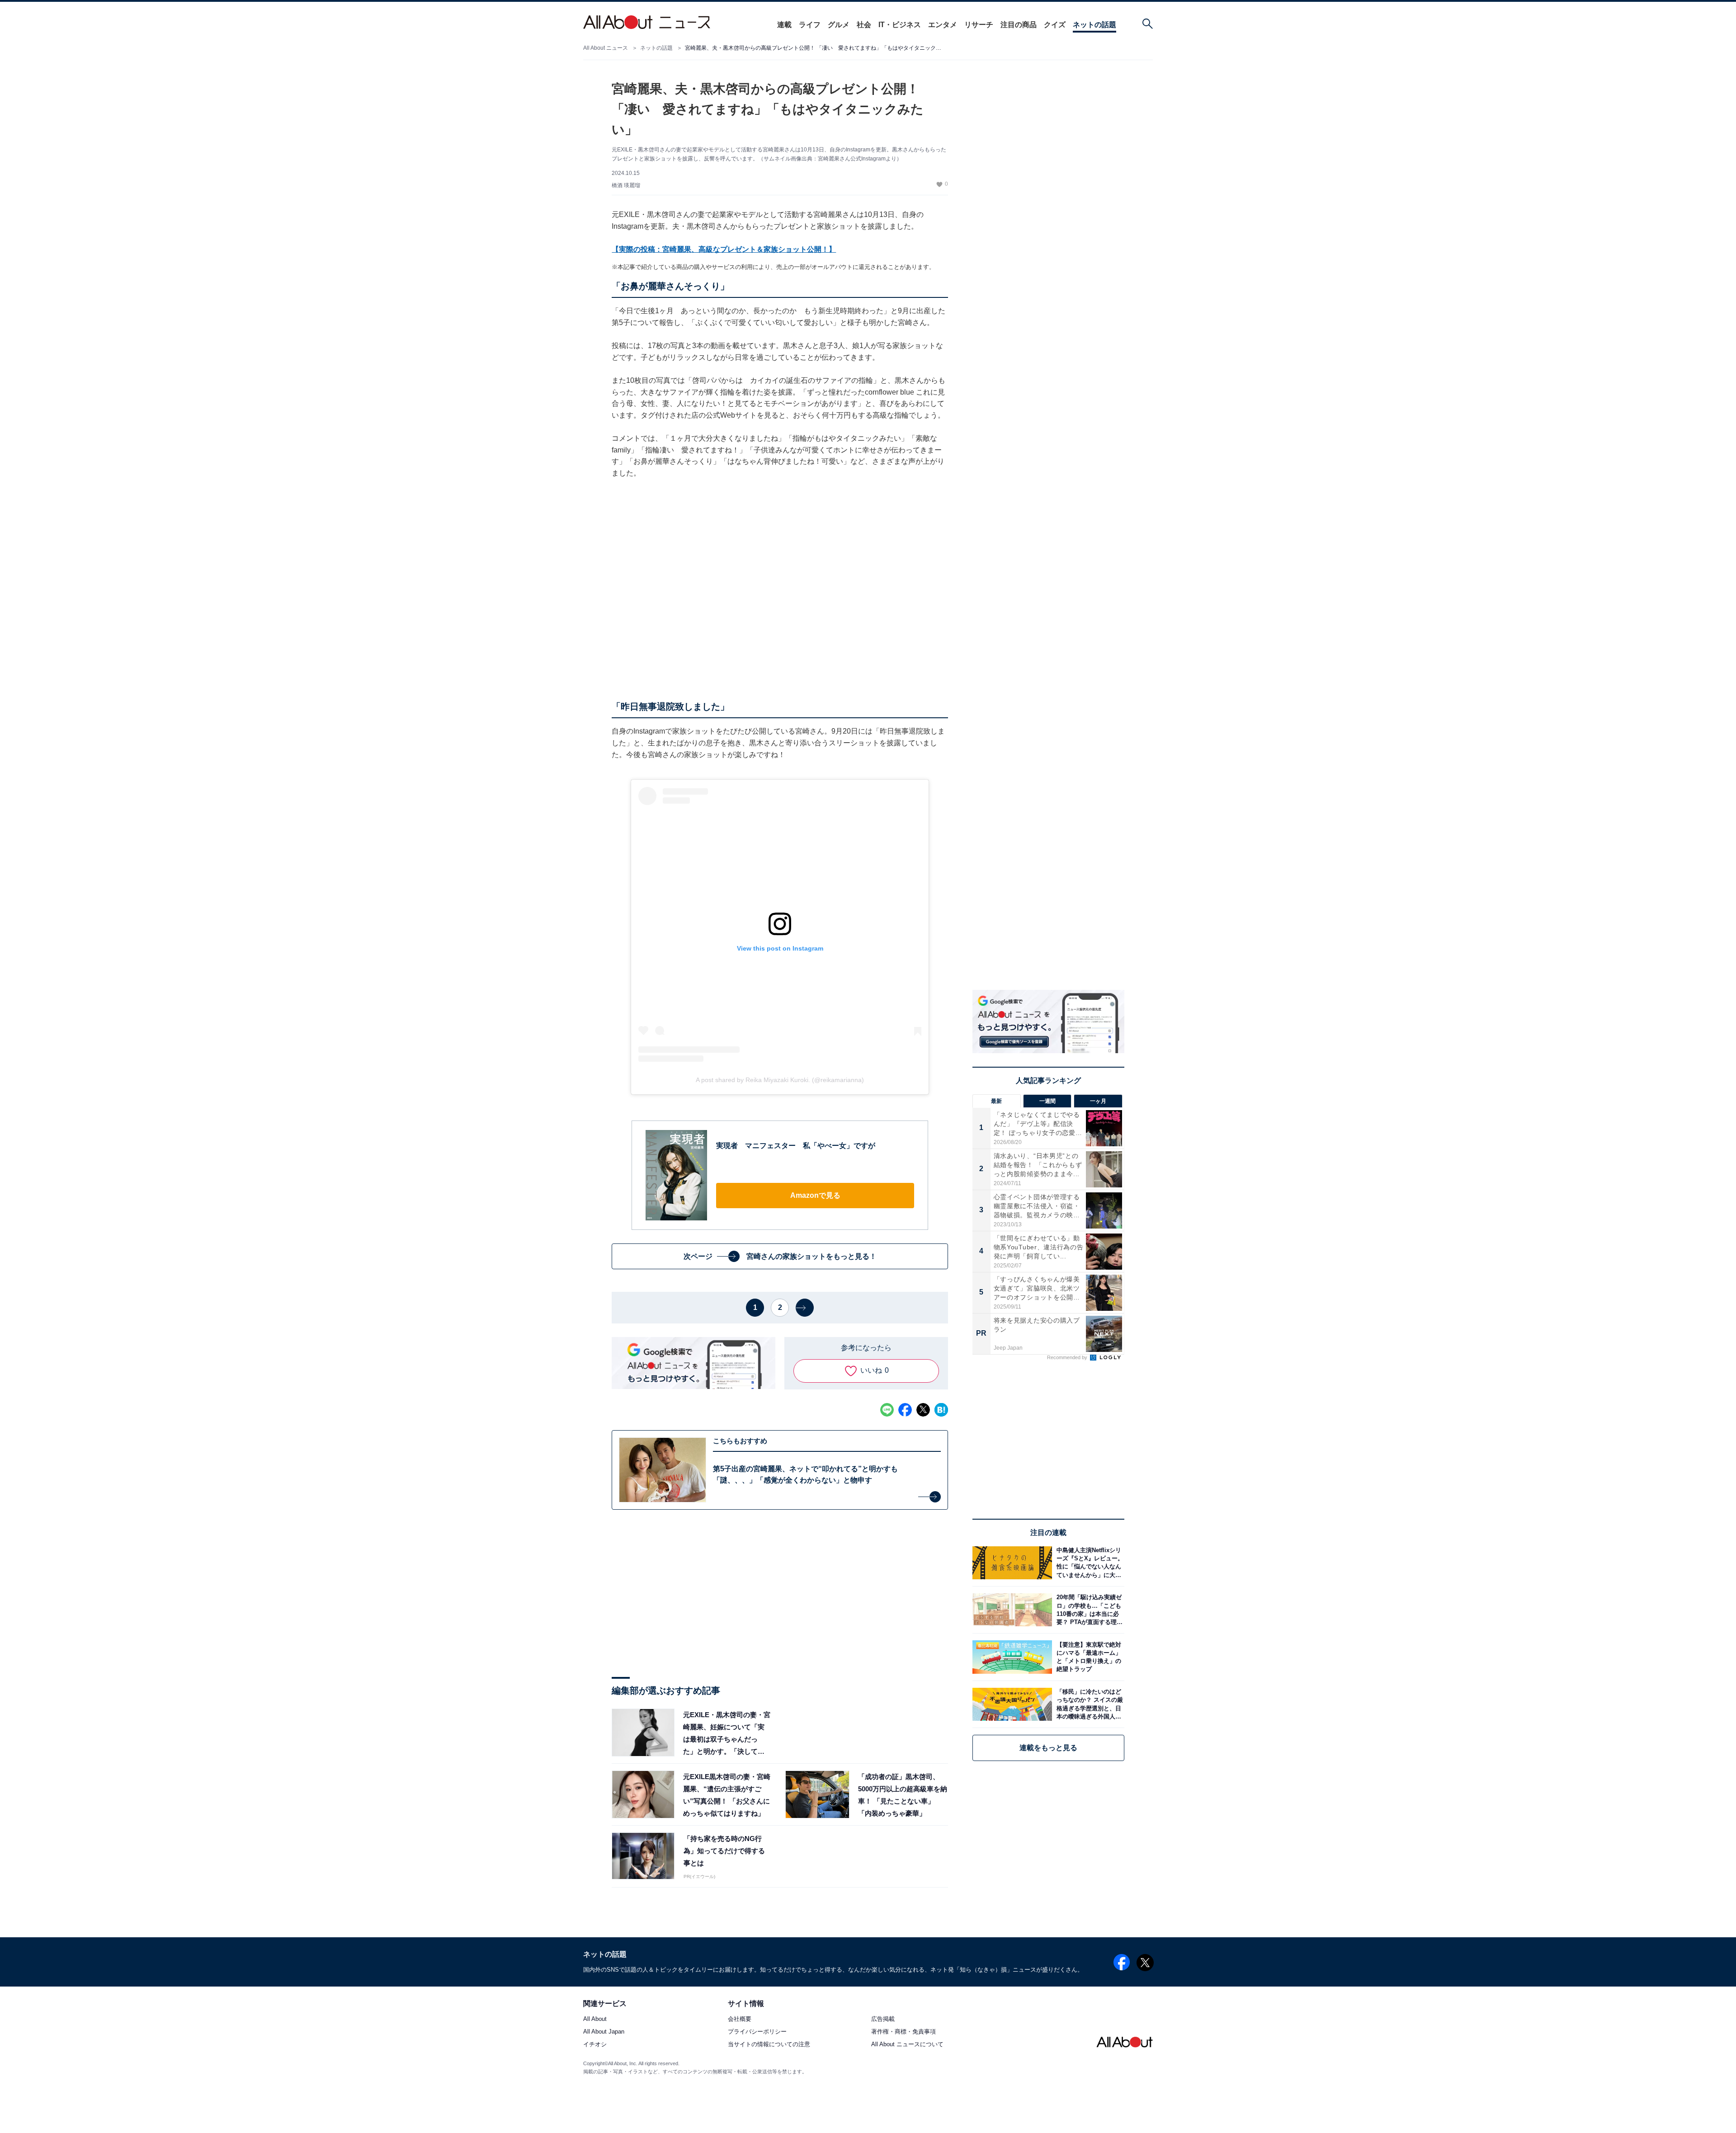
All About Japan (604, 2032)
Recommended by (1068, 1357)
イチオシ (595, 2045)
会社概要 (740, 2019)
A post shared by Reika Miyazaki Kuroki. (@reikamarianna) (780, 1080)
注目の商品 (1019, 25)
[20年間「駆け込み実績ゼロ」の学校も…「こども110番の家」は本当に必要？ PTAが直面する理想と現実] (1088, 1610)
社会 (864, 25)
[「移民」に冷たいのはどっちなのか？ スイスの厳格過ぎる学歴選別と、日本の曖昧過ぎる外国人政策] (1088, 1704)
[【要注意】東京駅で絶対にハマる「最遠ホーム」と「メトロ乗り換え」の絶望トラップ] (1088, 1657)
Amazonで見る (815, 1195)
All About (595, 2019)
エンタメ (943, 25)
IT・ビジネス (900, 25)
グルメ (839, 25)
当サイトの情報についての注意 (769, 2045)
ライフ (810, 25)
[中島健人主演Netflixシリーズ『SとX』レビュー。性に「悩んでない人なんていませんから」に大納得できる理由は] (1088, 1563)
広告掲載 (883, 2019)
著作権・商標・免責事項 (903, 2032)
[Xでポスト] (923, 1410)
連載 (784, 25)
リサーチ (979, 25)
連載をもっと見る (1048, 1748)
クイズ (1055, 25)
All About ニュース (606, 48)
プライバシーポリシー (757, 2032)
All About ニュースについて (907, 2045)
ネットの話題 (1094, 25)
